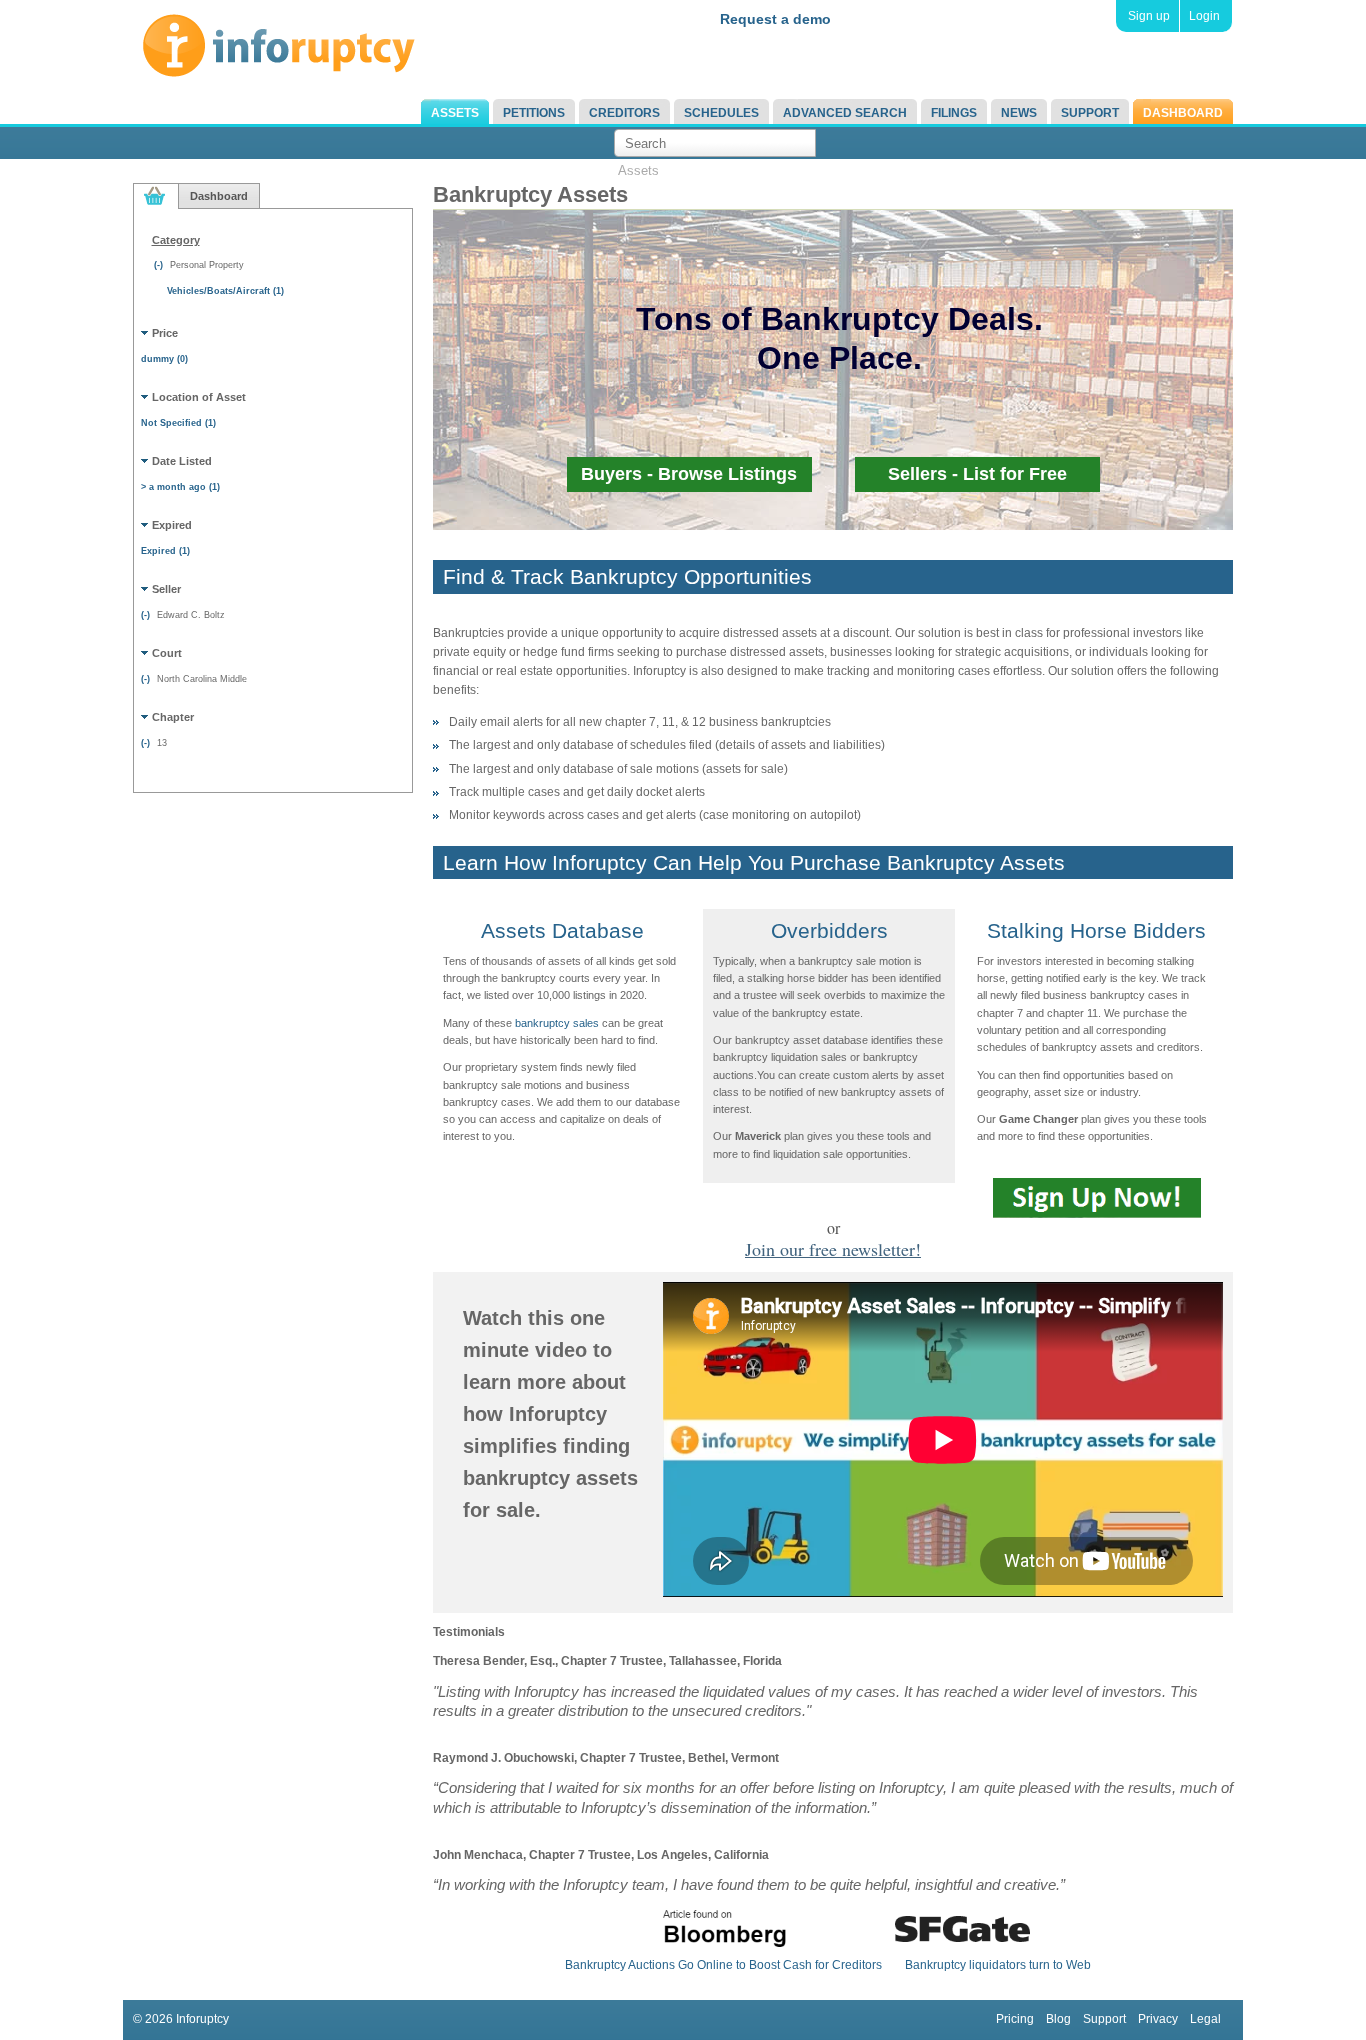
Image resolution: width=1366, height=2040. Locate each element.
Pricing (1015, 2019)
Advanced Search (845, 113)
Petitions (534, 113)
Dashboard (1183, 113)
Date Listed (182, 461)
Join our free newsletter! (833, 1249)
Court (167, 653)
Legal (1205, 2019)
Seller (166, 589)
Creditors (624, 113)
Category (176, 240)
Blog (1058, 2019)
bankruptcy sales (557, 1023)
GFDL (692, 581)
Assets (455, 113)
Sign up (1149, 16)
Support (1090, 113)
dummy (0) (164, 359)
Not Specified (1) (178, 423)
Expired (172, 525)
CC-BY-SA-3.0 (620, 581)
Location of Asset (199, 397)
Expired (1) (165, 551)
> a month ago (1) (180, 487)
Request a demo (775, 19)
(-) (160, 265)
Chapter (173, 717)
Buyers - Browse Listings (689, 474)
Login (1204, 16)
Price (165, 333)
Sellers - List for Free (977, 474)
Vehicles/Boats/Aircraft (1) (225, 291)
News (1019, 113)
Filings (954, 113)
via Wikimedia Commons (784, 581)
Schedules (721, 113)
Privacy (1158, 2019)
